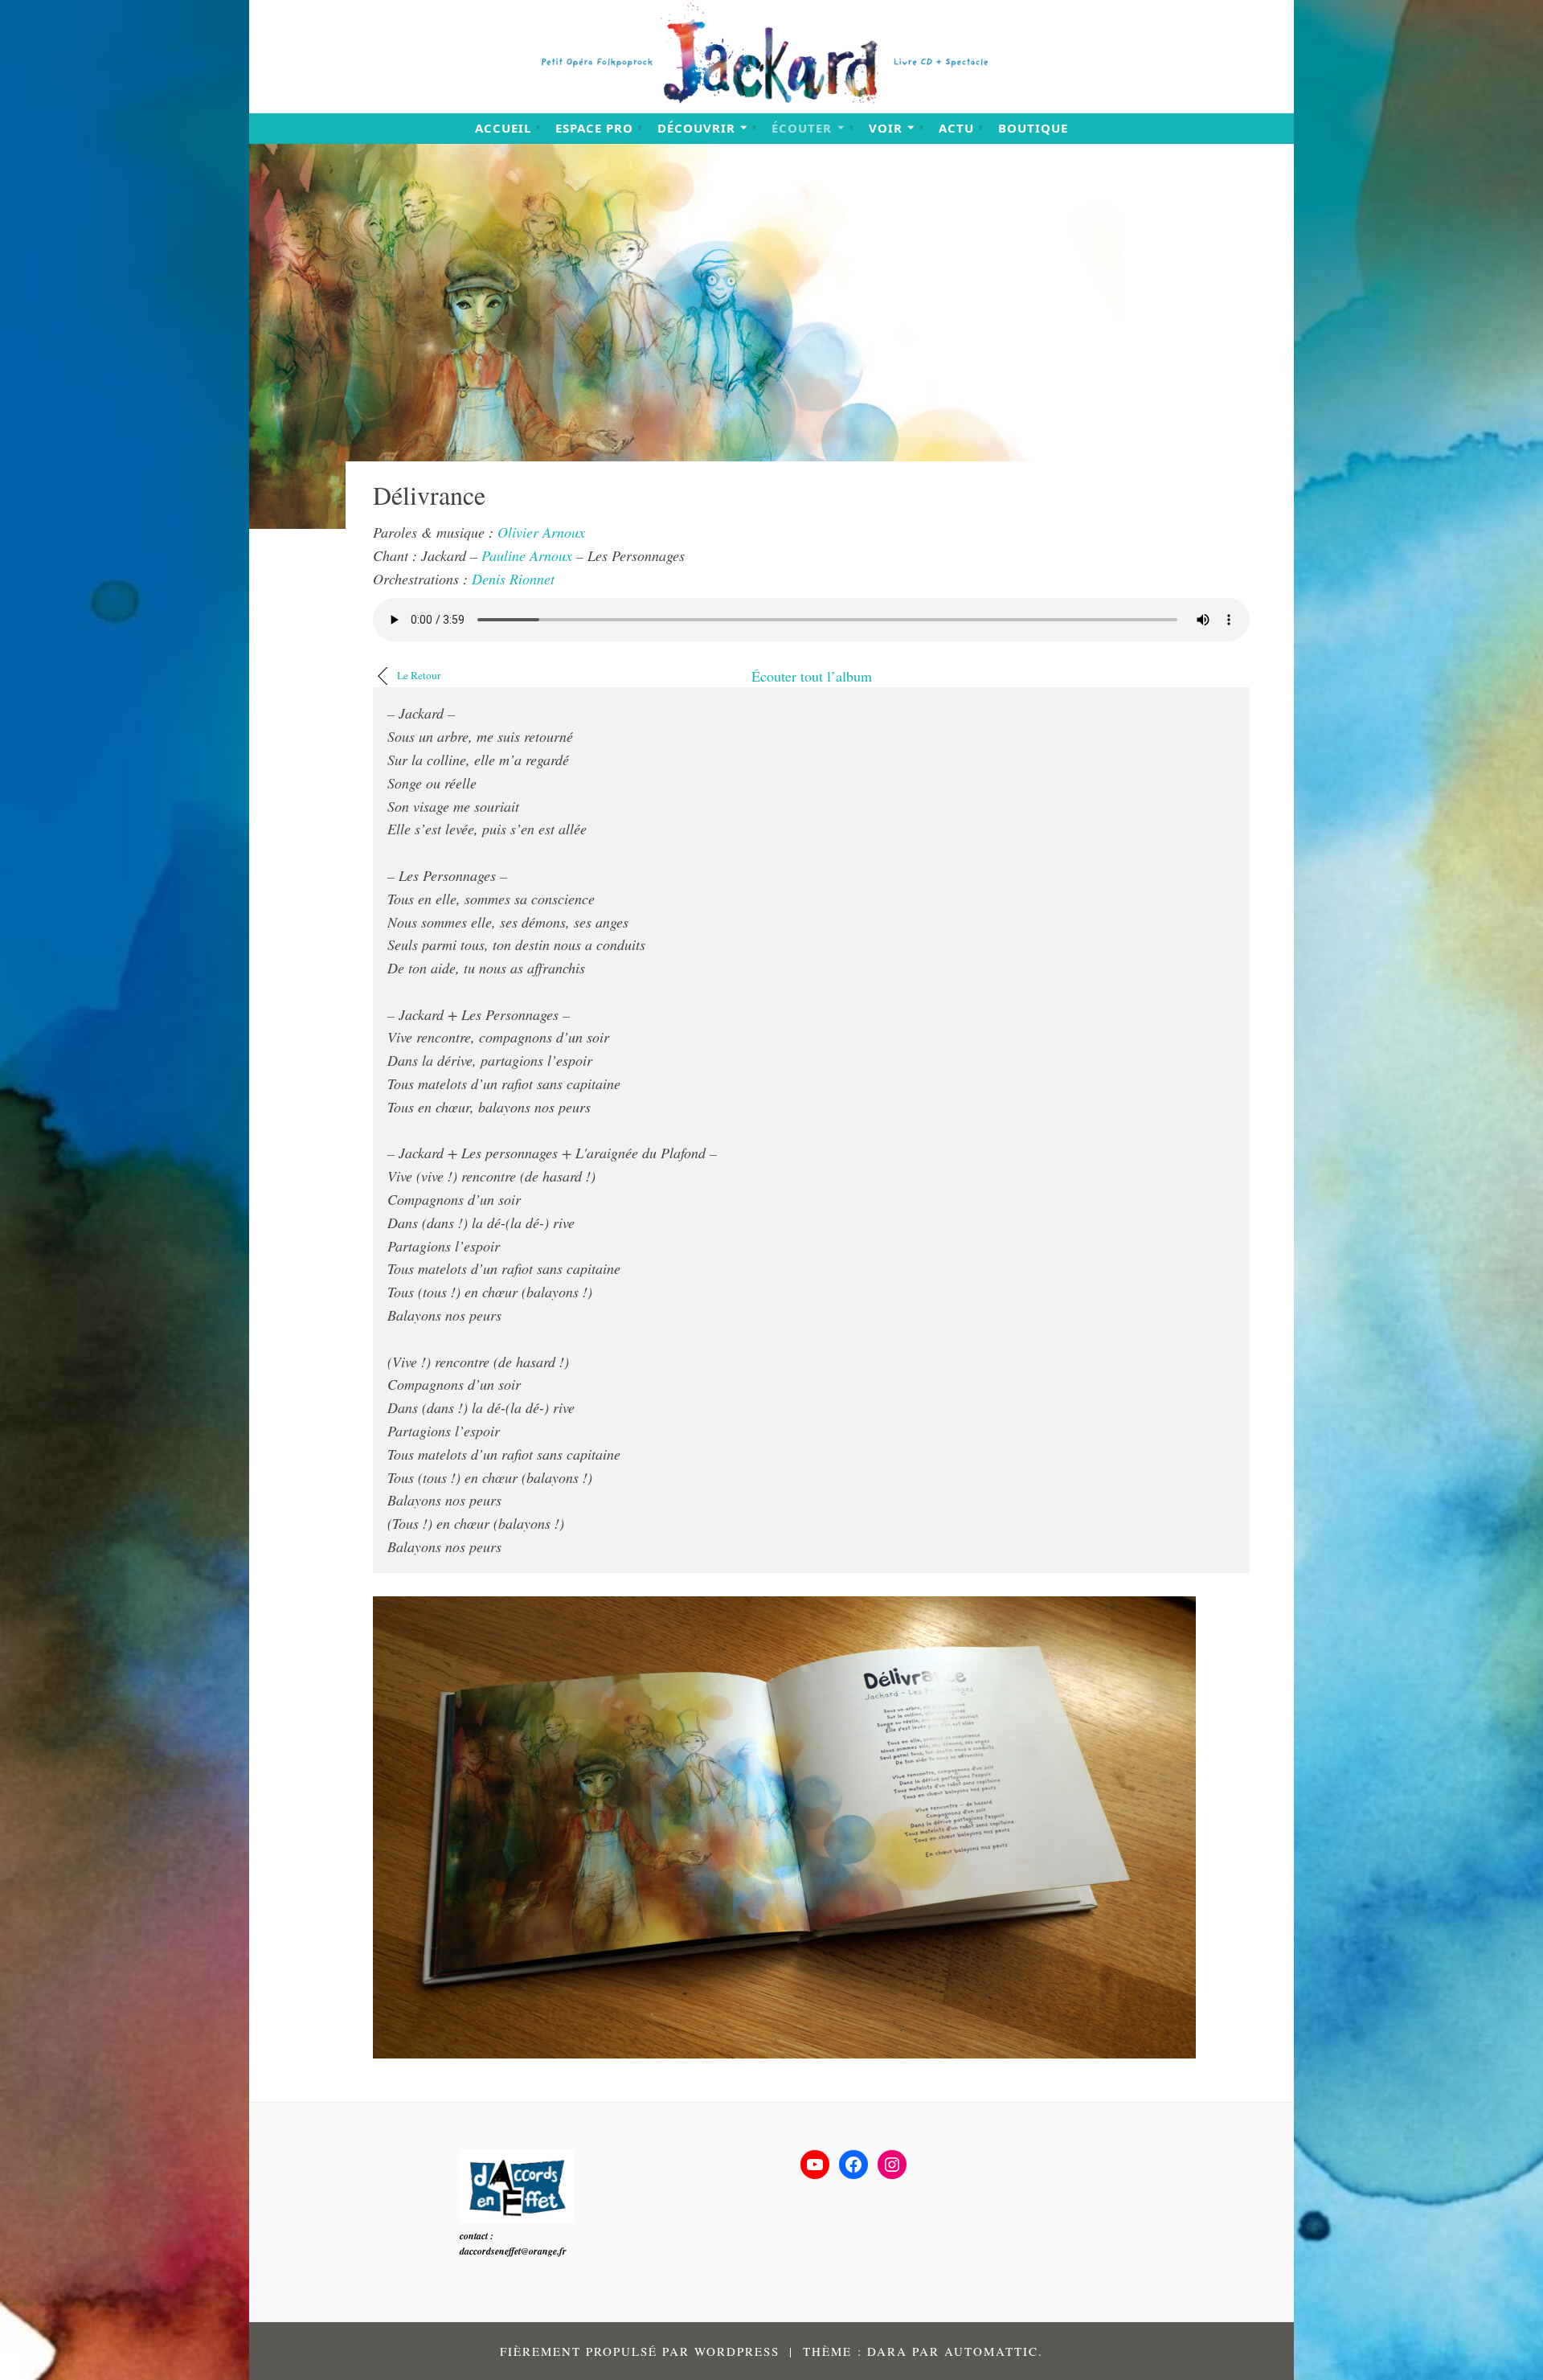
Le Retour (419, 675)
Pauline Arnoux (527, 555)
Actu (956, 128)
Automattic (991, 2351)
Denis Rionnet (513, 579)
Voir (886, 128)
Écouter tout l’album (812, 676)
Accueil (503, 128)
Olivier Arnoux (541, 532)
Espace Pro (594, 128)
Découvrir (696, 128)
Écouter (802, 128)
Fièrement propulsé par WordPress (640, 2351)
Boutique (1033, 128)
